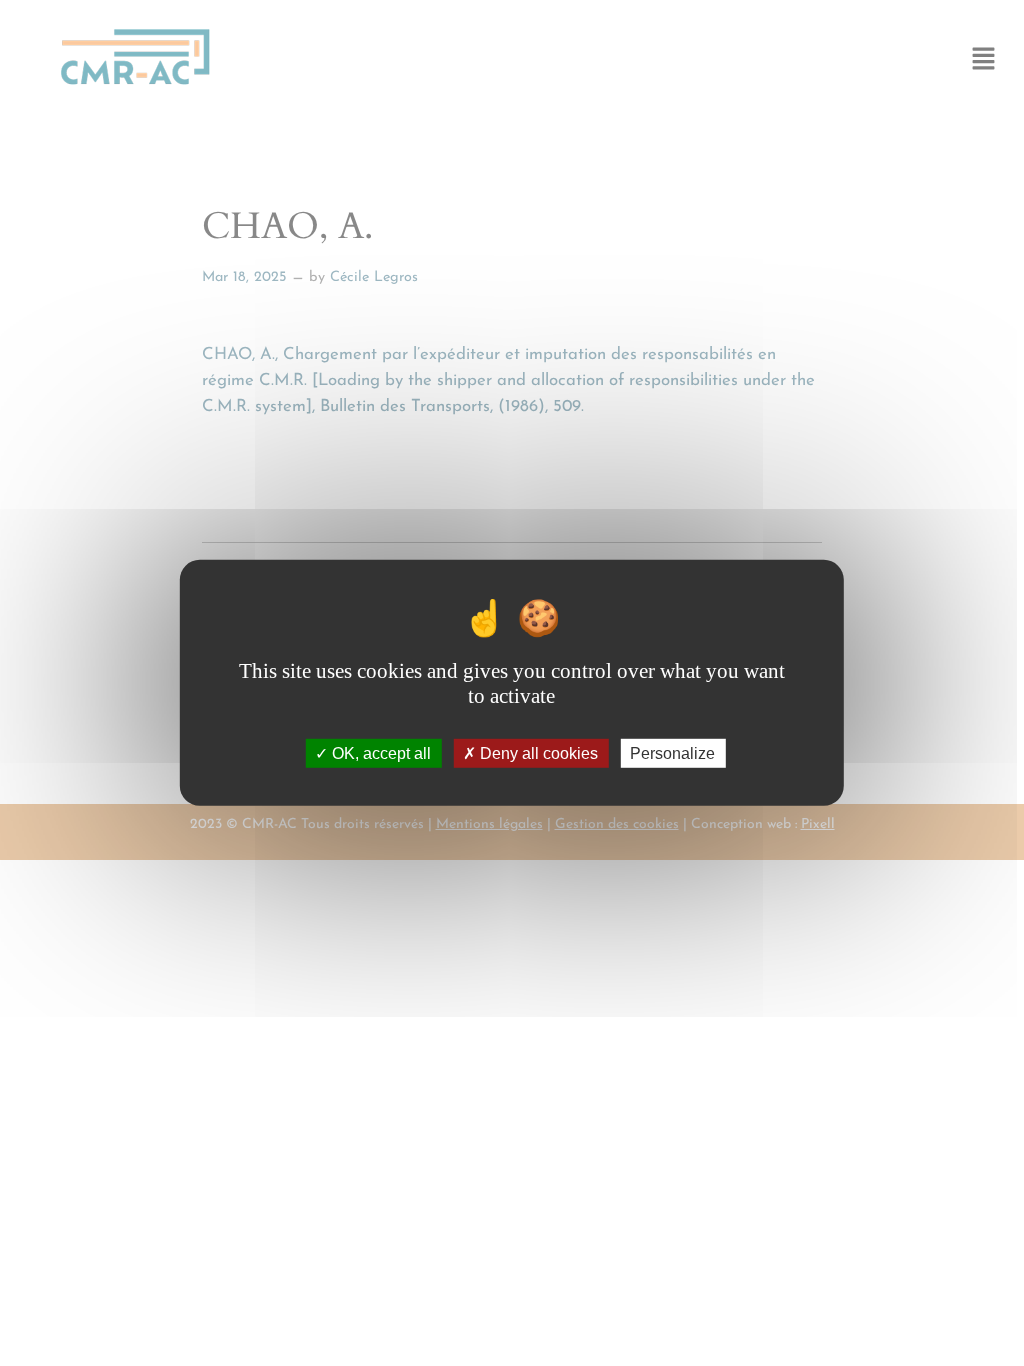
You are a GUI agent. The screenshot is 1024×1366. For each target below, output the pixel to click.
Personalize (672, 753)
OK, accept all (379, 753)
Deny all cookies (537, 753)
